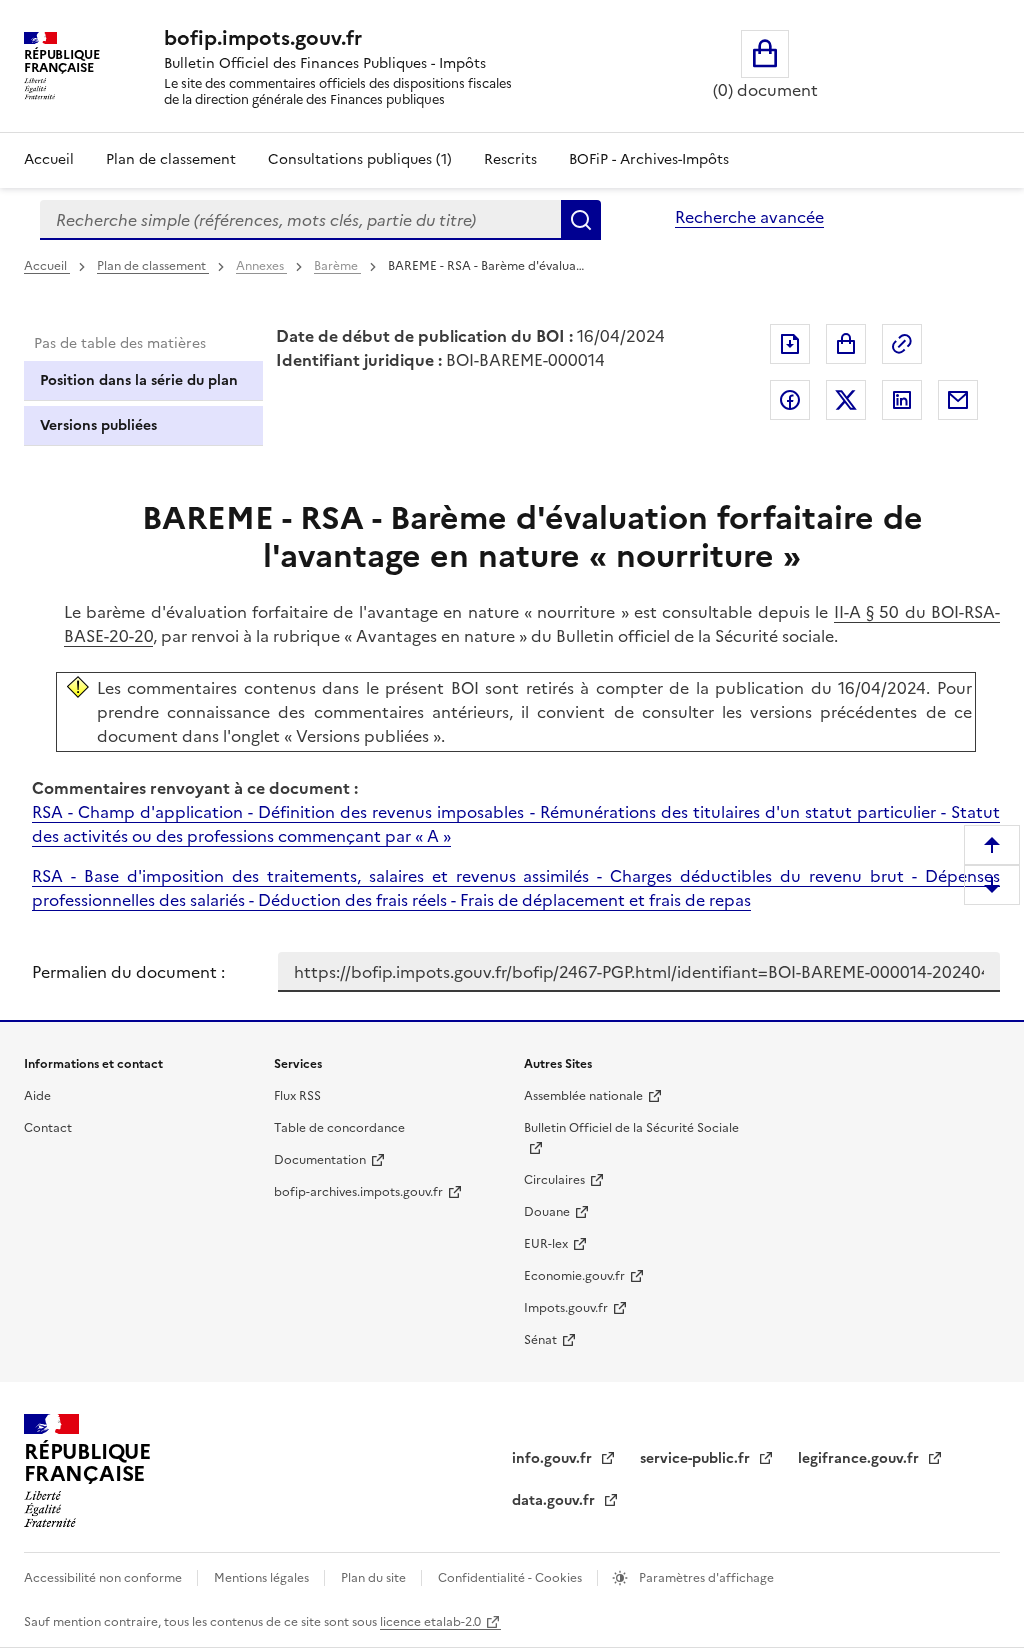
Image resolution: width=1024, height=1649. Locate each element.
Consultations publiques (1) (360, 159)
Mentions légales (263, 1578)
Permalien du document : (128, 972)
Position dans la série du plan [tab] (139, 380)
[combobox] (300, 220)
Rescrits (510, 159)
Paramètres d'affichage (705, 1578)
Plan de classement (171, 159)
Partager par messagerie (958, 400)
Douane (547, 1212)
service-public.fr (697, 1458)
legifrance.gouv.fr (860, 1458)
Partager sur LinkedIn (902, 400)
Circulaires (554, 1180)
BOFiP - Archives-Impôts (649, 159)
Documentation (320, 1160)
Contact (48, 1128)
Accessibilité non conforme (104, 1578)
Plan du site (375, 1578)
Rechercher (581, 220)
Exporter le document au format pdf (790, 344)
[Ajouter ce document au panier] (846, 344)
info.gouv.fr (554, 1458)
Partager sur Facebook (790, 400)
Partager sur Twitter (846, 400)
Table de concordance (339, 1128)
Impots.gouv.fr (566, 1308)
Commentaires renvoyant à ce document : (195, 788)
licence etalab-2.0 (430, 1622)
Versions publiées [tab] (98, 425)
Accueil (49, 159)
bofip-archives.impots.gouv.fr (358, 1192)
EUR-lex (546, 1244)
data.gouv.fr (555, 1500)
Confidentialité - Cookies (511, 1578)
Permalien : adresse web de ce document (902, 344)
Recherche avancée (749, 217)
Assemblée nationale (583, 1096)
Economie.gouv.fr (574, 1276)
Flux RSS (297, 1096)
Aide (37, 1096)
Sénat (540, 1340)
